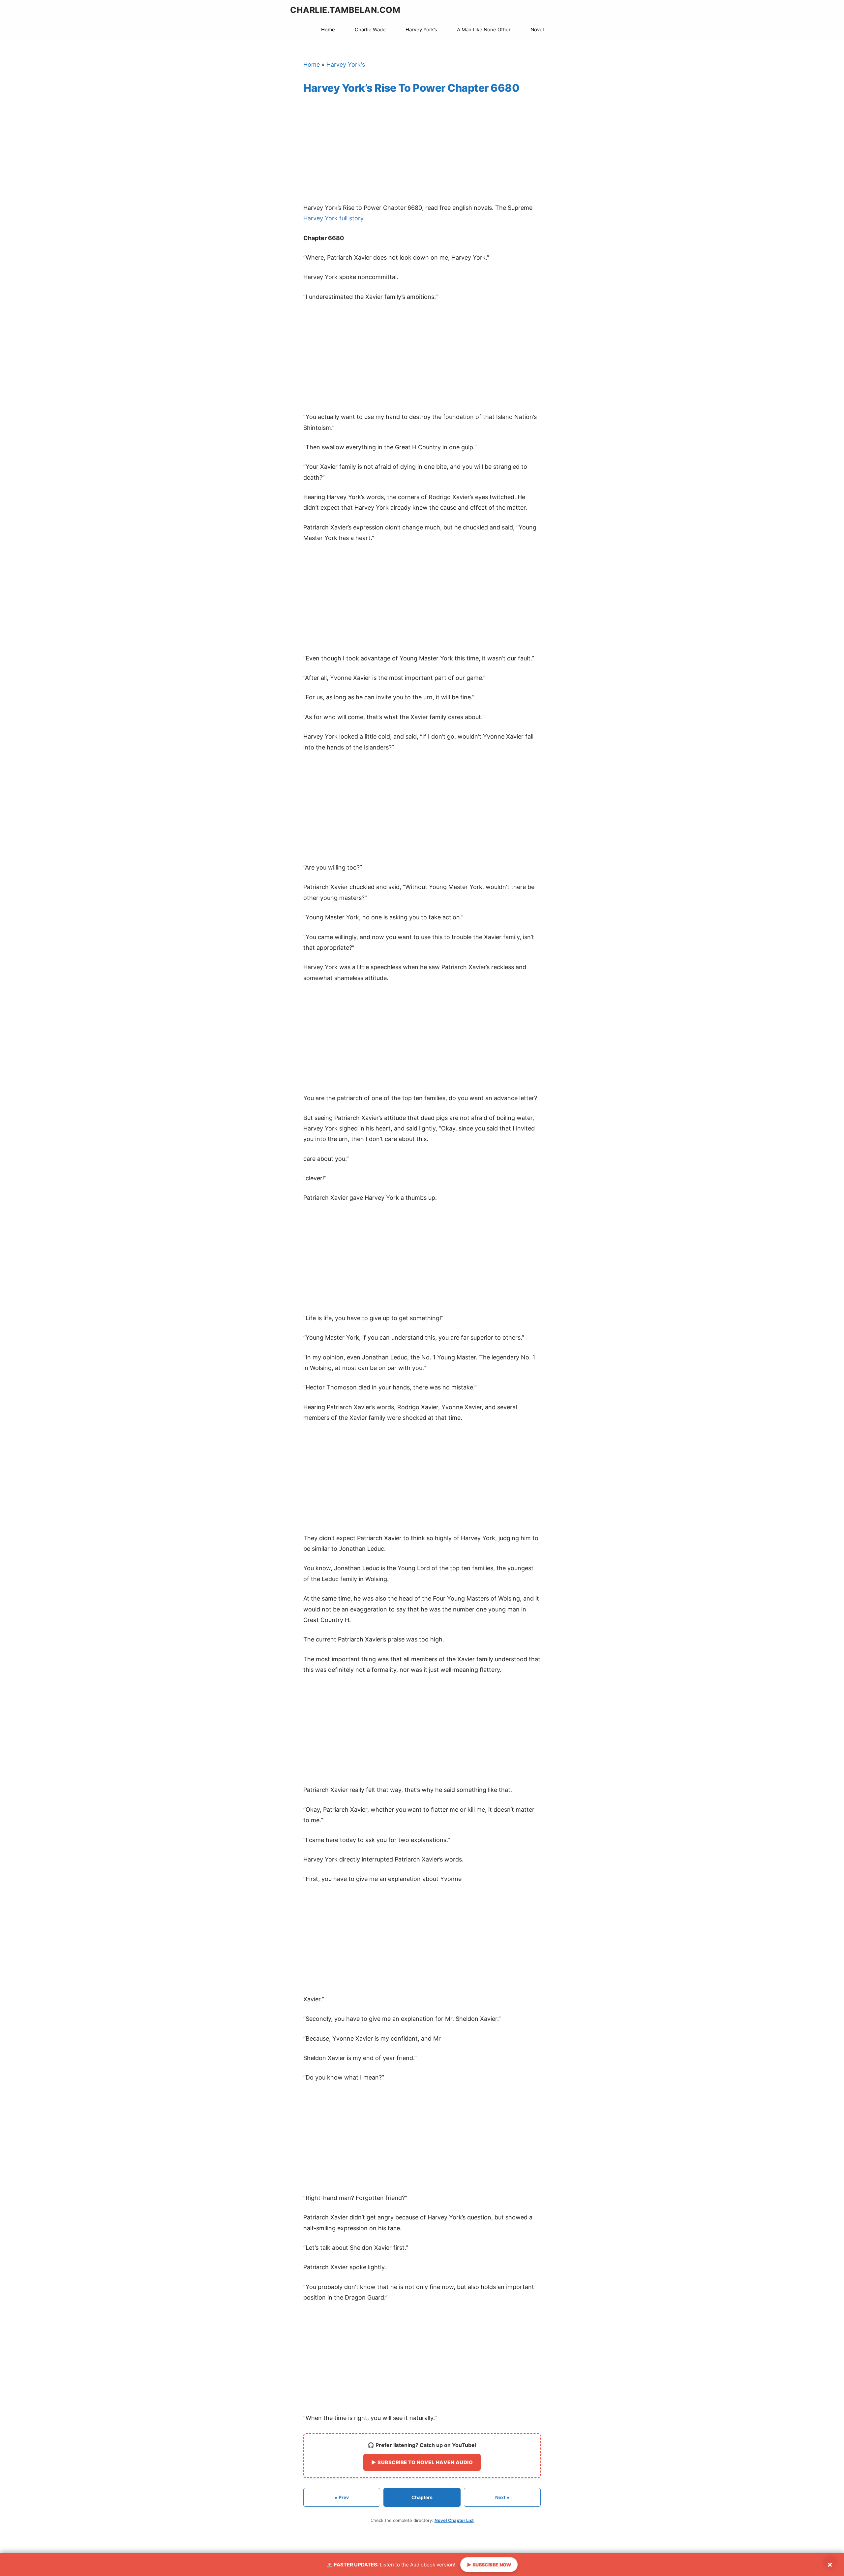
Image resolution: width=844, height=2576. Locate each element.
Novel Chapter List (454, 2520)
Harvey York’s (421, 30)
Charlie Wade (370, 30)
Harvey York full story (333, 218)
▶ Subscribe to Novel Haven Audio (422, 2462)
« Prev (342, 2497)
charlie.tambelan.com (345, 10)
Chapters (422, 2497)
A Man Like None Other (484, 30)
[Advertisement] (422, 150)
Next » (502, 2497)
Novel (537, 30)
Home (328, 30)
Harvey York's (346, 64)
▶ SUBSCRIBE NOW (489, 2565)
